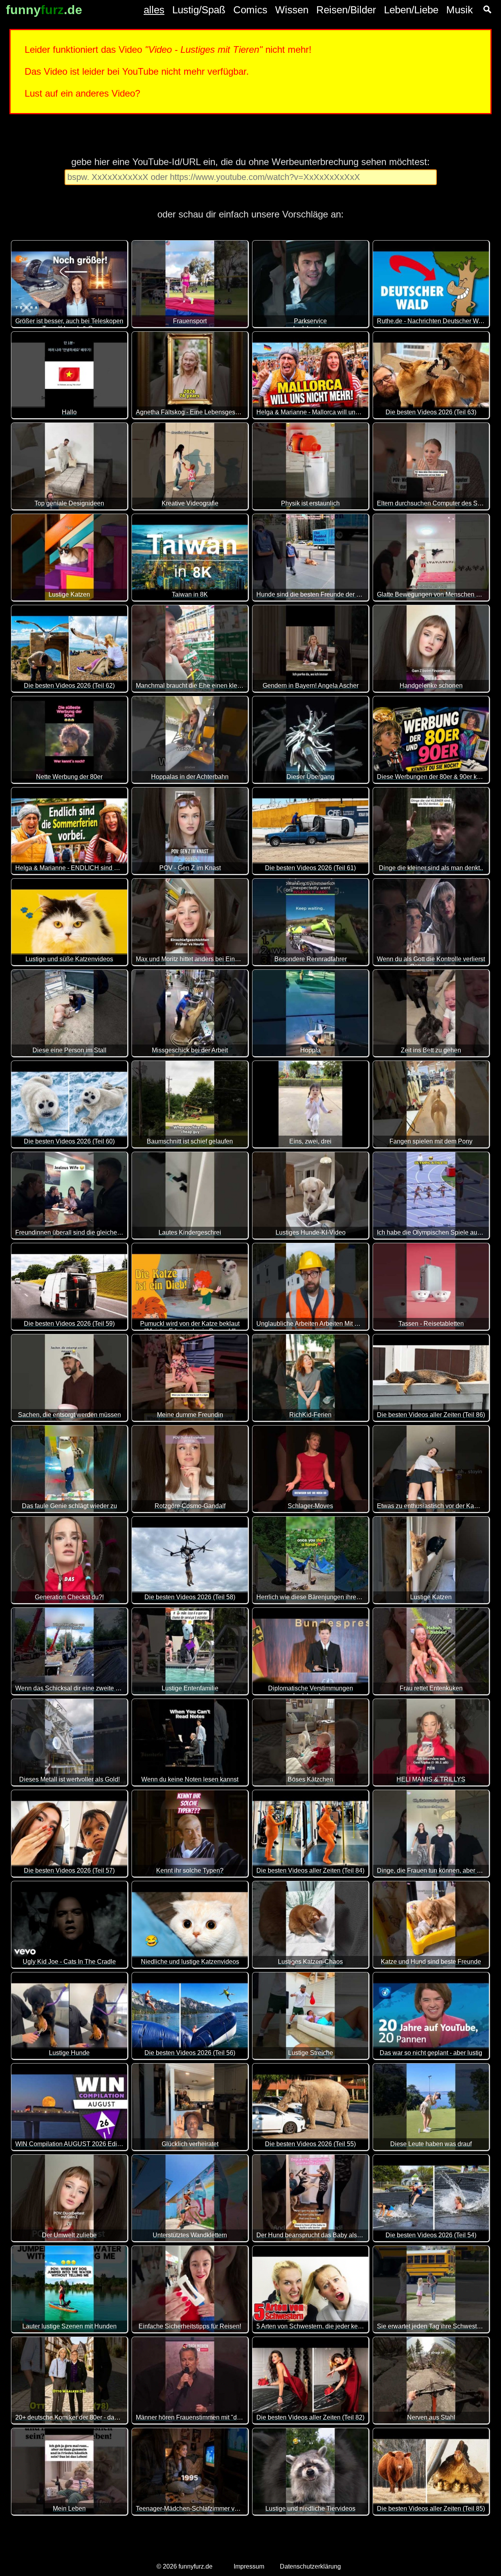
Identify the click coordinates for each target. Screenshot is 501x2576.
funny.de (44, 10)
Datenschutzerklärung (310, 2566)
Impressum (249, 2566)
